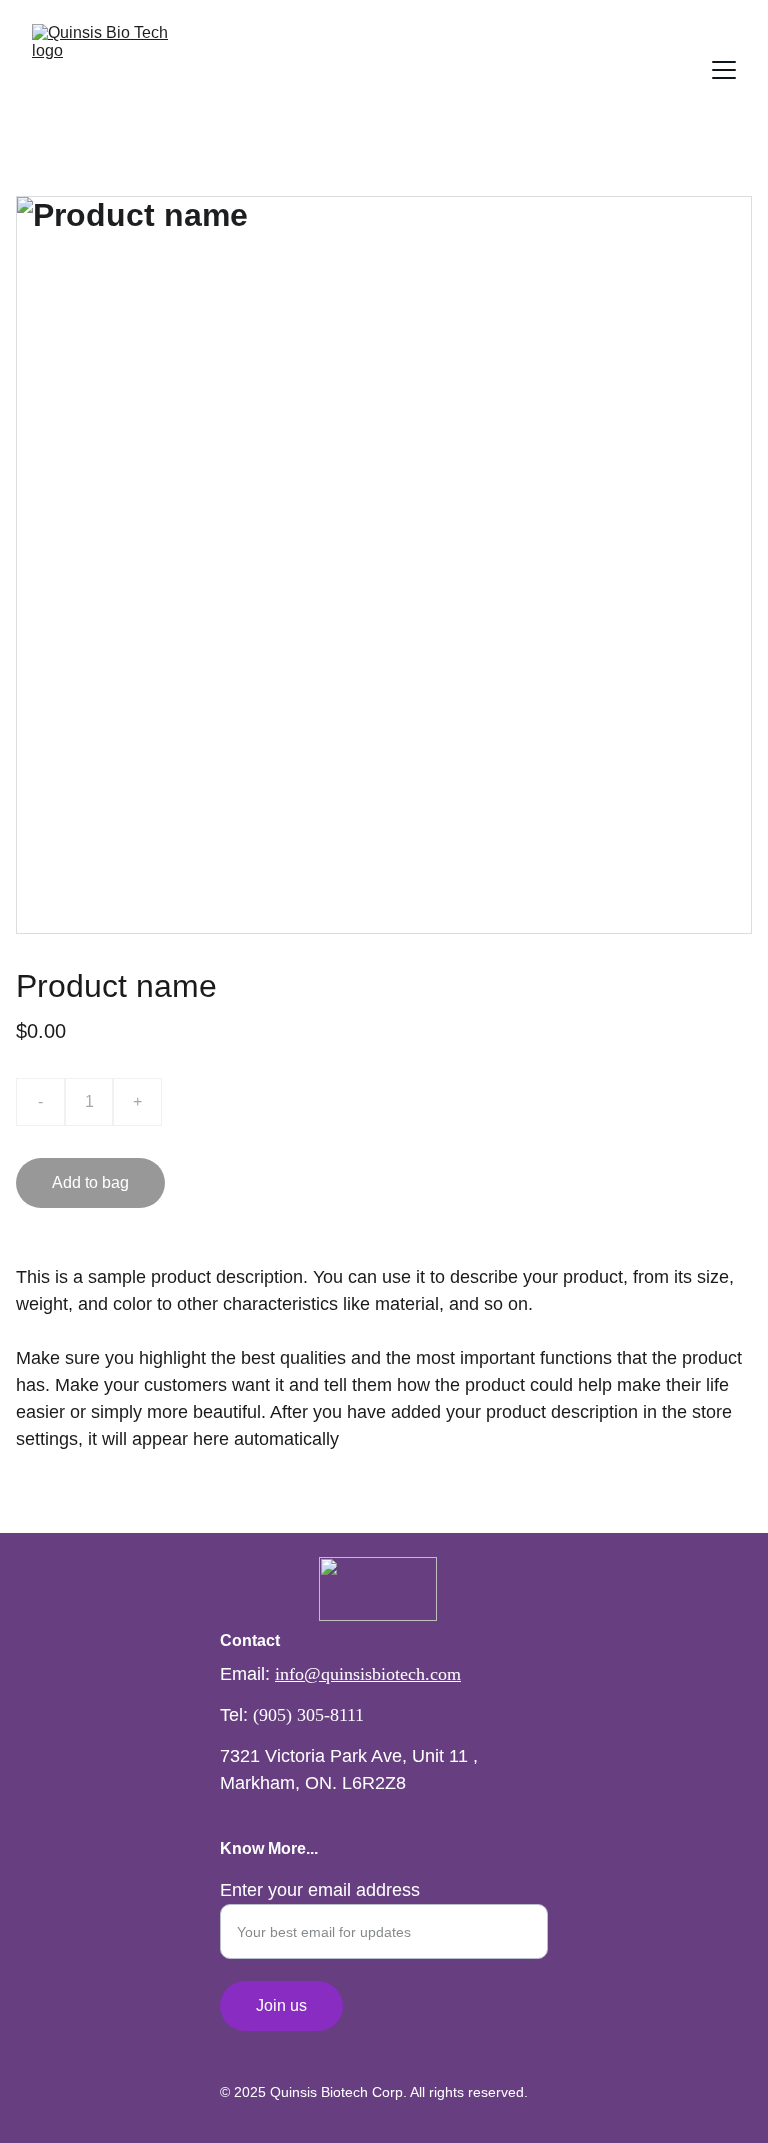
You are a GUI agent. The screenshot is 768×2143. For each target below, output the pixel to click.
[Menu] (724, 70)
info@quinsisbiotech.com (368, 1674)
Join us (281, 2005)
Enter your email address (320, 1890)
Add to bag (90, 1182)
